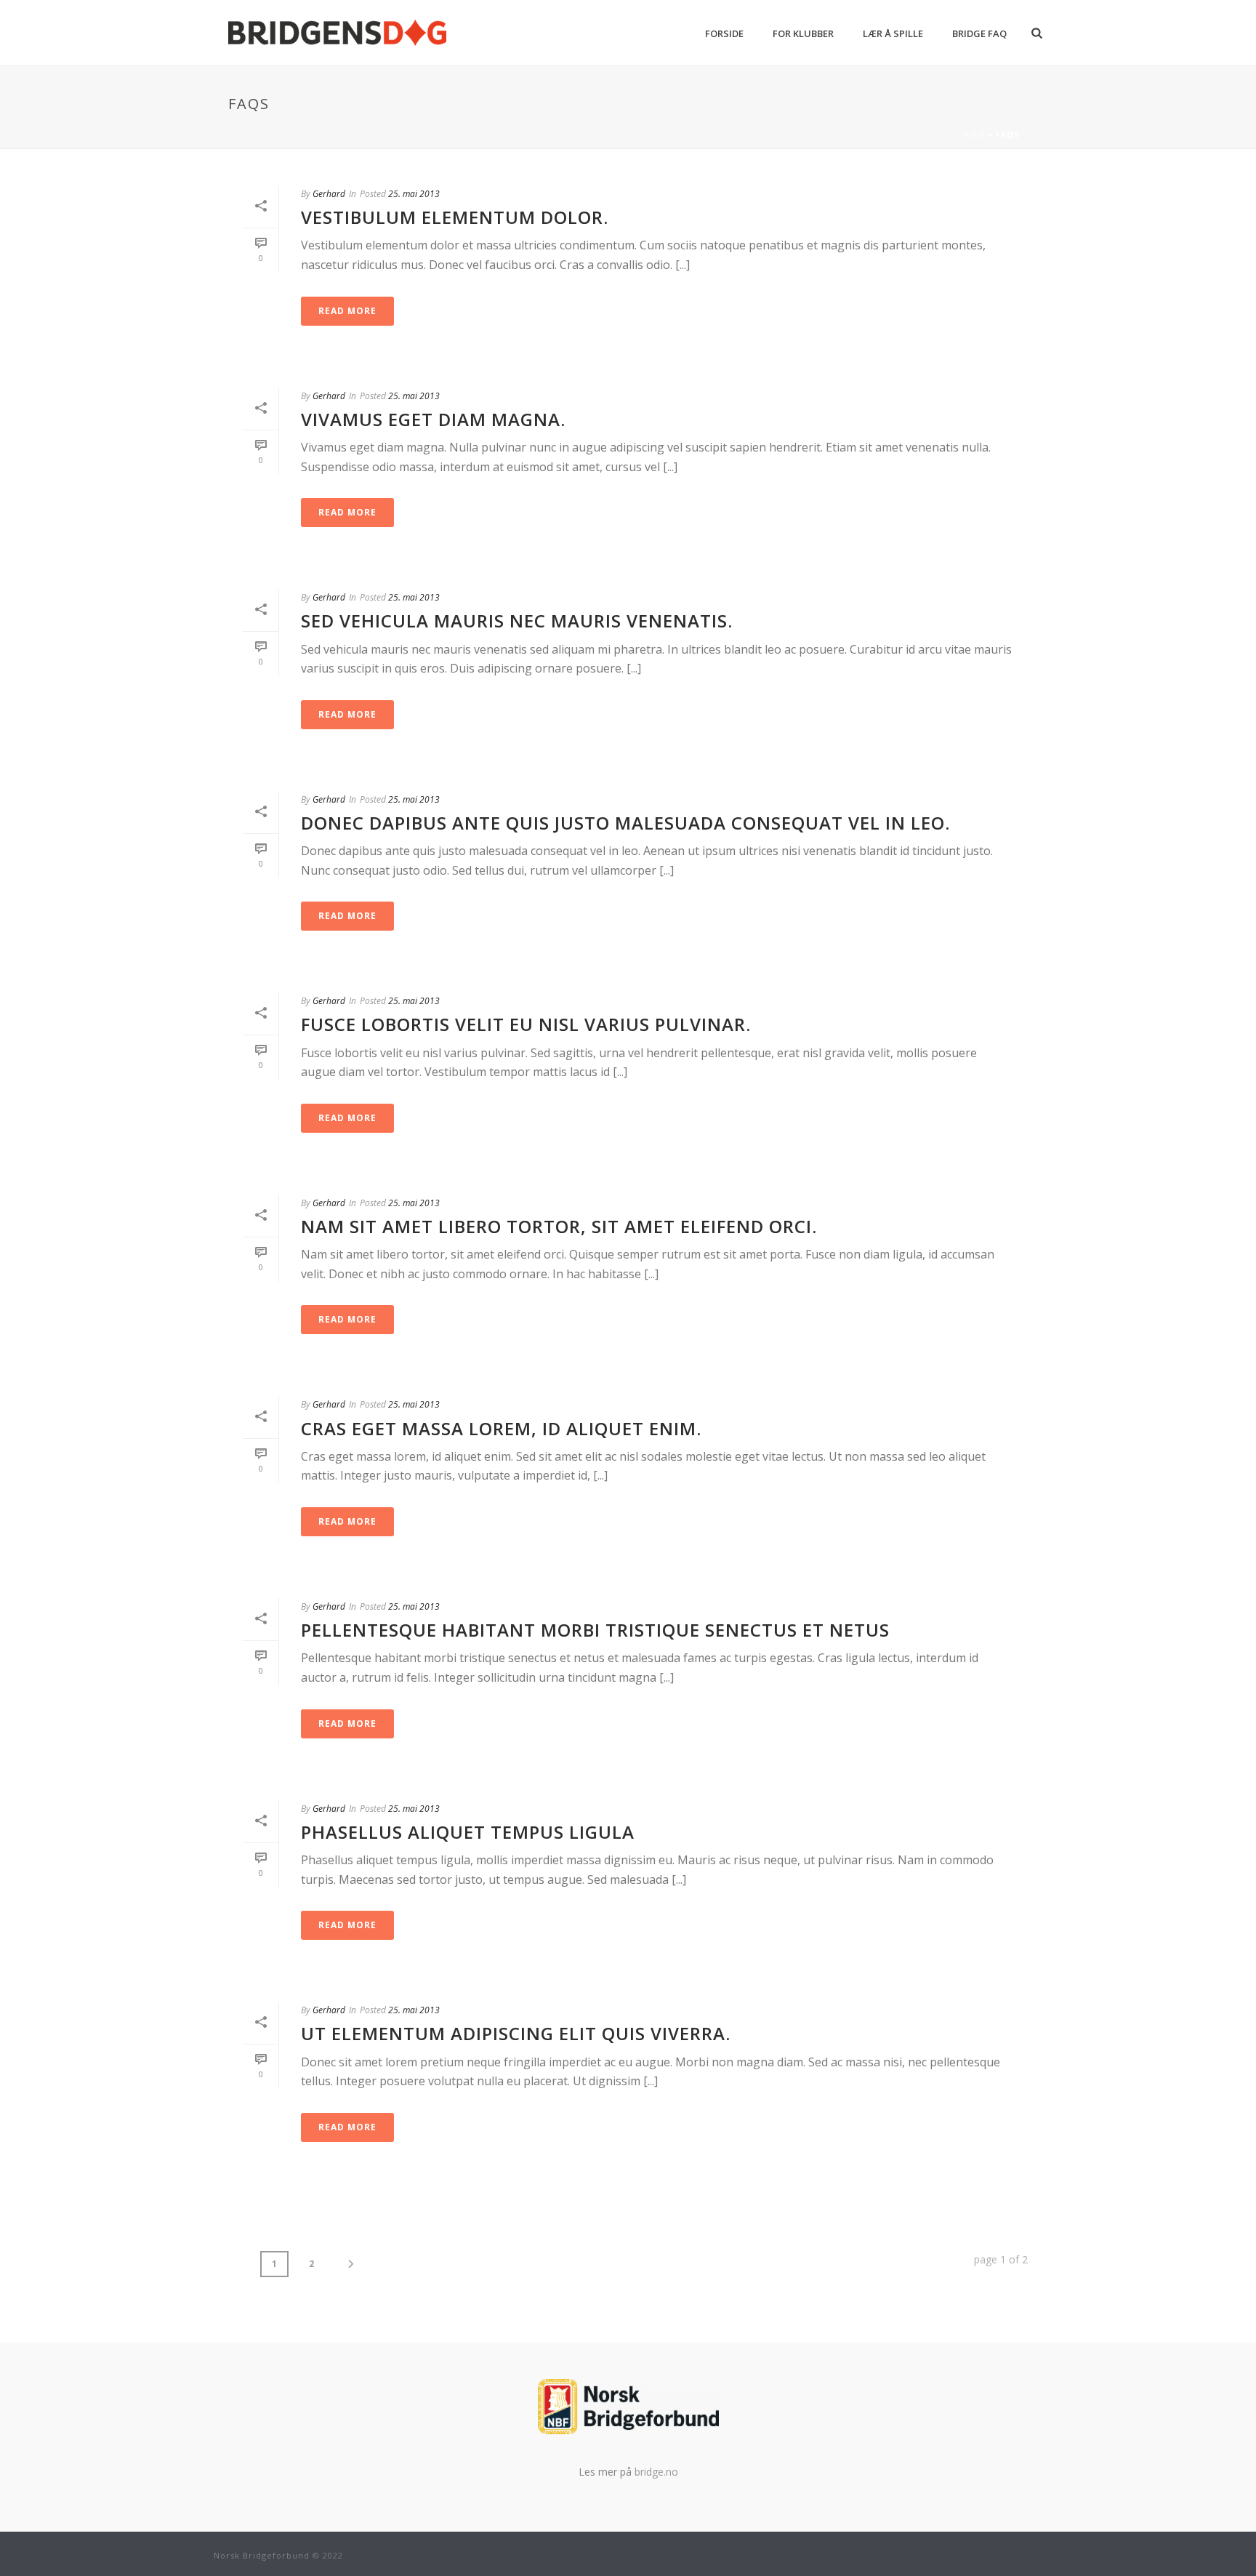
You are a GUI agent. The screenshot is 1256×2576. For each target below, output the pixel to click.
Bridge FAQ (979, 33)
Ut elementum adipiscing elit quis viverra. (516, 2033)
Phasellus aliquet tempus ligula (468, 1832)
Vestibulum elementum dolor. (455, 217)
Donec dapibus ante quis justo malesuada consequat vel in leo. (625, 823)
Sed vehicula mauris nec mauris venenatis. (517, 621)
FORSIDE (724, 33)
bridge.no (656, 2472)
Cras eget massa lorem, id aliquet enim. (501, 1428)
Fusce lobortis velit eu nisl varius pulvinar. (526, 1024)
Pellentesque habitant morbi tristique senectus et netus (595, 1630)
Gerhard (329, 194)
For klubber (803, 33)
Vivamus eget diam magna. (433, 419)
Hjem (974, 135)
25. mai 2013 (414, 194)
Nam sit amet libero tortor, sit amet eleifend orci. (559, 1226)
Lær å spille (893, 33)
